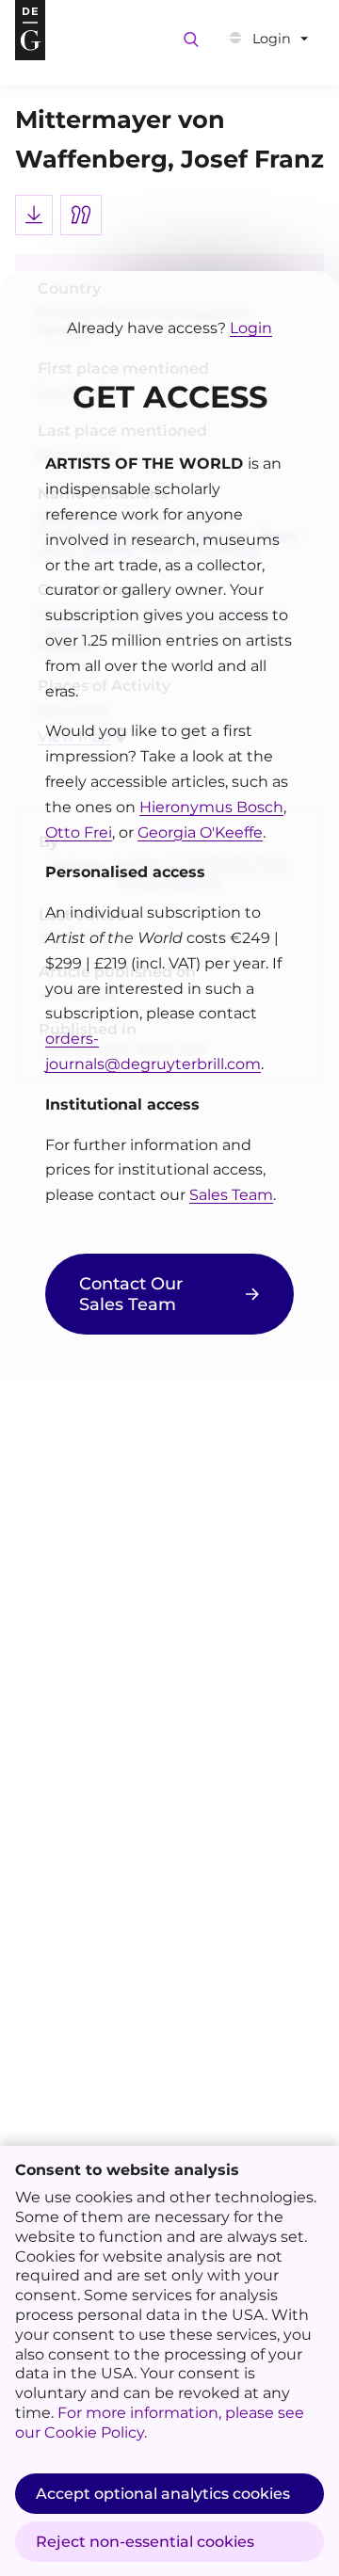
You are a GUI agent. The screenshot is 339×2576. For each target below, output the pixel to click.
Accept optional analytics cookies (163, 2494)
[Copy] (81, 215)
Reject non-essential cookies (145, 2542)
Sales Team (231, 1195)
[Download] (34, 215)
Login (251, 328)
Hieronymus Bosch (211, 807)
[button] (269, 39)
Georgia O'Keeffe (200, 832)
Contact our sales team (131, 1294)
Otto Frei (79, 832)
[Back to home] (30, 30)
